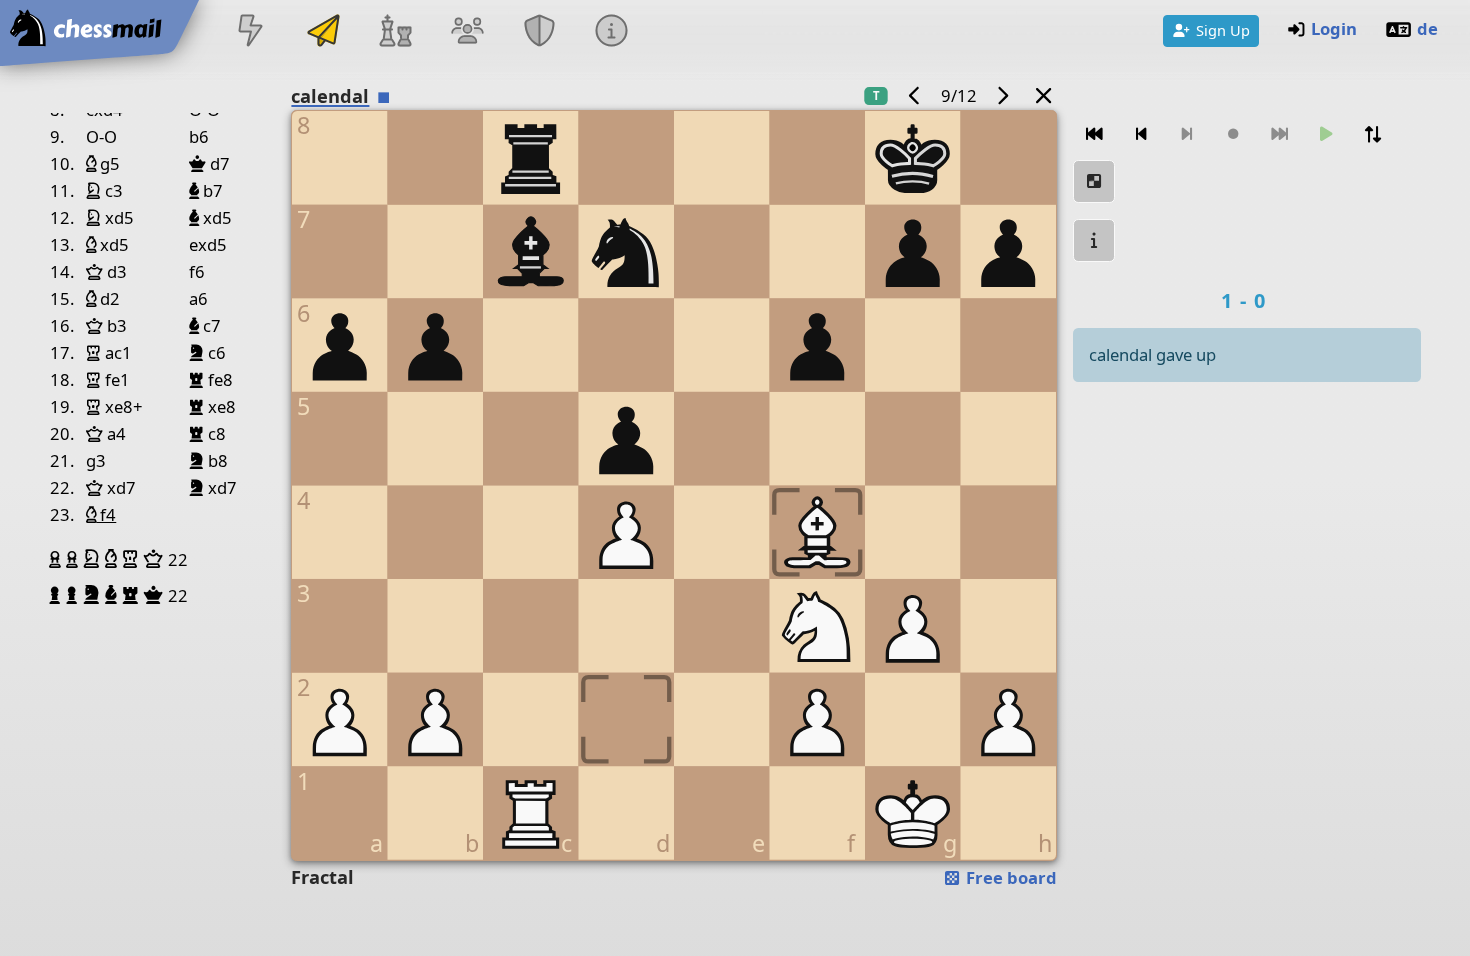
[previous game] (914, 95)
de (1427, 28)
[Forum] (467, 32)
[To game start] (1094, 134)
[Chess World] (395, 32)
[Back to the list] (1043, 95)
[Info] (612, 32)
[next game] (1003, 95)
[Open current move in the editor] (1094, 181)
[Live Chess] (251, 32)
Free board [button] (1009, 877)
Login (1334, 28)
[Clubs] (540, 32)
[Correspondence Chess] (323, 32)
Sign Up (1223, 30)
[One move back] (1141, 134)
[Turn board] (1373, 134)
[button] (57, 559)
